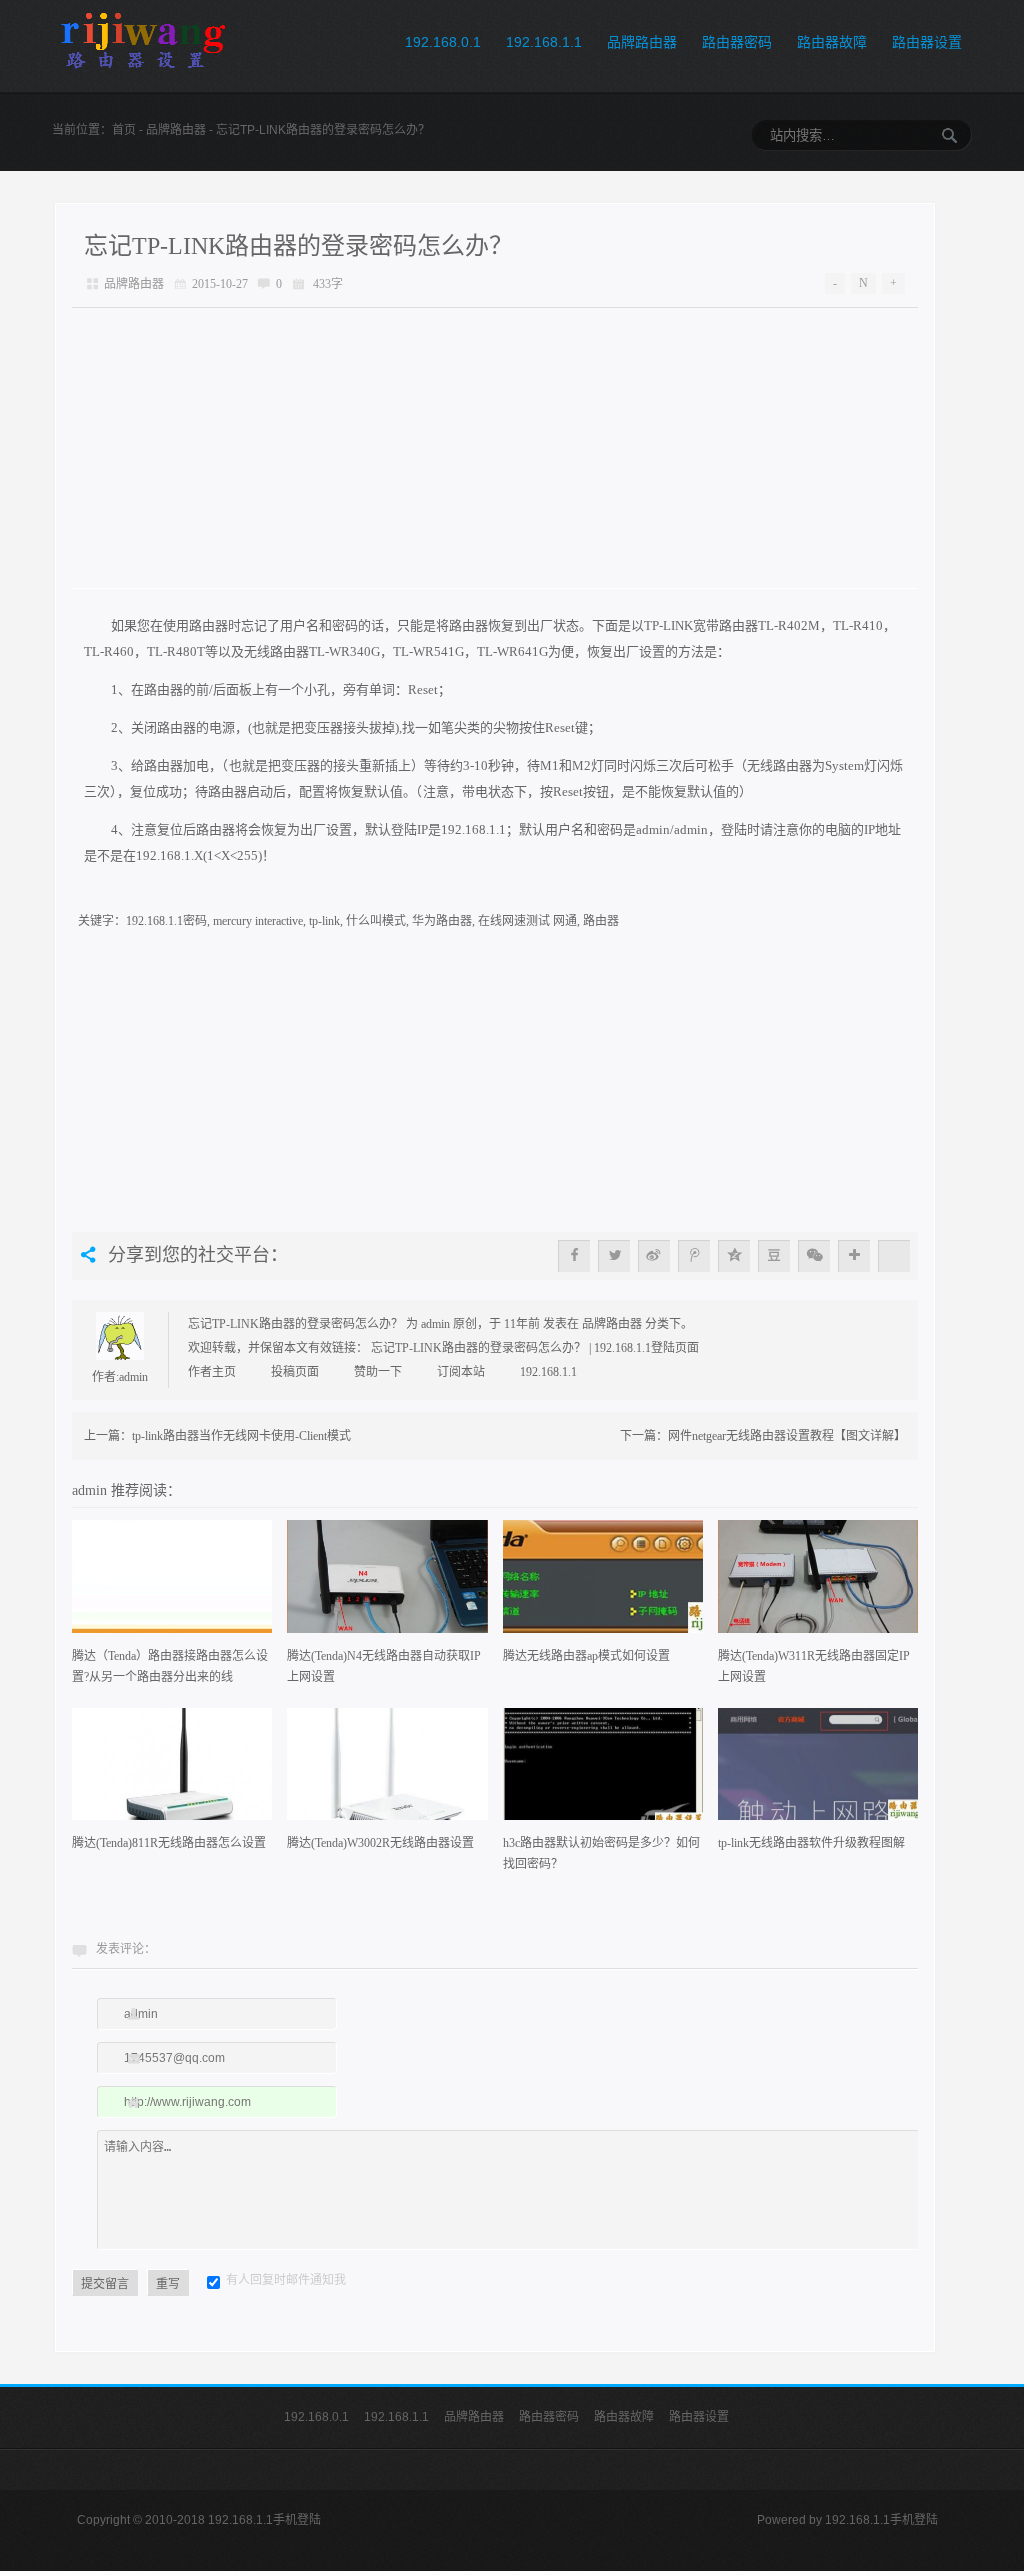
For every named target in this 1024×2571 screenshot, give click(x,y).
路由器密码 (737, 42)
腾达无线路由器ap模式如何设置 (586, 1656)
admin (133, 1377)
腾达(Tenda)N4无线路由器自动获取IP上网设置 (384, 1666)
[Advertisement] (495, 448)
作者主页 (212, 1372)
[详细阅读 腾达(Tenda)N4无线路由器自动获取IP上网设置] (387, 1583)
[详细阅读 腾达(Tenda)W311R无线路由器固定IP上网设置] (818, 1583)
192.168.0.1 (443, 42)
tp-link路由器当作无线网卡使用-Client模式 (241, 1436)
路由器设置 (927, 42)
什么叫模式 (376, 921)
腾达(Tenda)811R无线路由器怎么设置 (169, 1843)
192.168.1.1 (544, 42)
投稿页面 (295, 1372)
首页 (124, 130)
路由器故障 (832, 42)
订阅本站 (461, 1372)
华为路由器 (442, 921)
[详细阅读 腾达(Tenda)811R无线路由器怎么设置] (172, 1771)
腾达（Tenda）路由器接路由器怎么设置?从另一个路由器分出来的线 (170, 1666)
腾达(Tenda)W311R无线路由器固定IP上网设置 (814, 1666)
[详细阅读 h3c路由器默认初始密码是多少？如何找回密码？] (603, 1771)
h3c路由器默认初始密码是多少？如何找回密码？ (601, 1853)
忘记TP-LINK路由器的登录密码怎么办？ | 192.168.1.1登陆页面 (535, 1348)
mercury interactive (258, 921)
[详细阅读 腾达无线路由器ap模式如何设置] (603, 1583)
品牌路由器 (642, 42)
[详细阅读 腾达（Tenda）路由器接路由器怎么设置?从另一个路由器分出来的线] (172, 1583)
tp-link (324, 921)
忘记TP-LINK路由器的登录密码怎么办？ (298, 246)
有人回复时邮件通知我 (286, 2280)
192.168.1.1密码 (166, 921)
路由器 (601, 921)
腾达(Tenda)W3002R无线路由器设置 (380, 1843)
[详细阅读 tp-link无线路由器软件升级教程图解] (818, 1771)
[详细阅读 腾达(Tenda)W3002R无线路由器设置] (387, 1771)
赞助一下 (378, 1372)
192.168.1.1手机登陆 (881, 2520)
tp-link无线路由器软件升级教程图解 (811, 1843)
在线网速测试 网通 (527, 921)
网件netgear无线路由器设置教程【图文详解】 (787, 1436)
